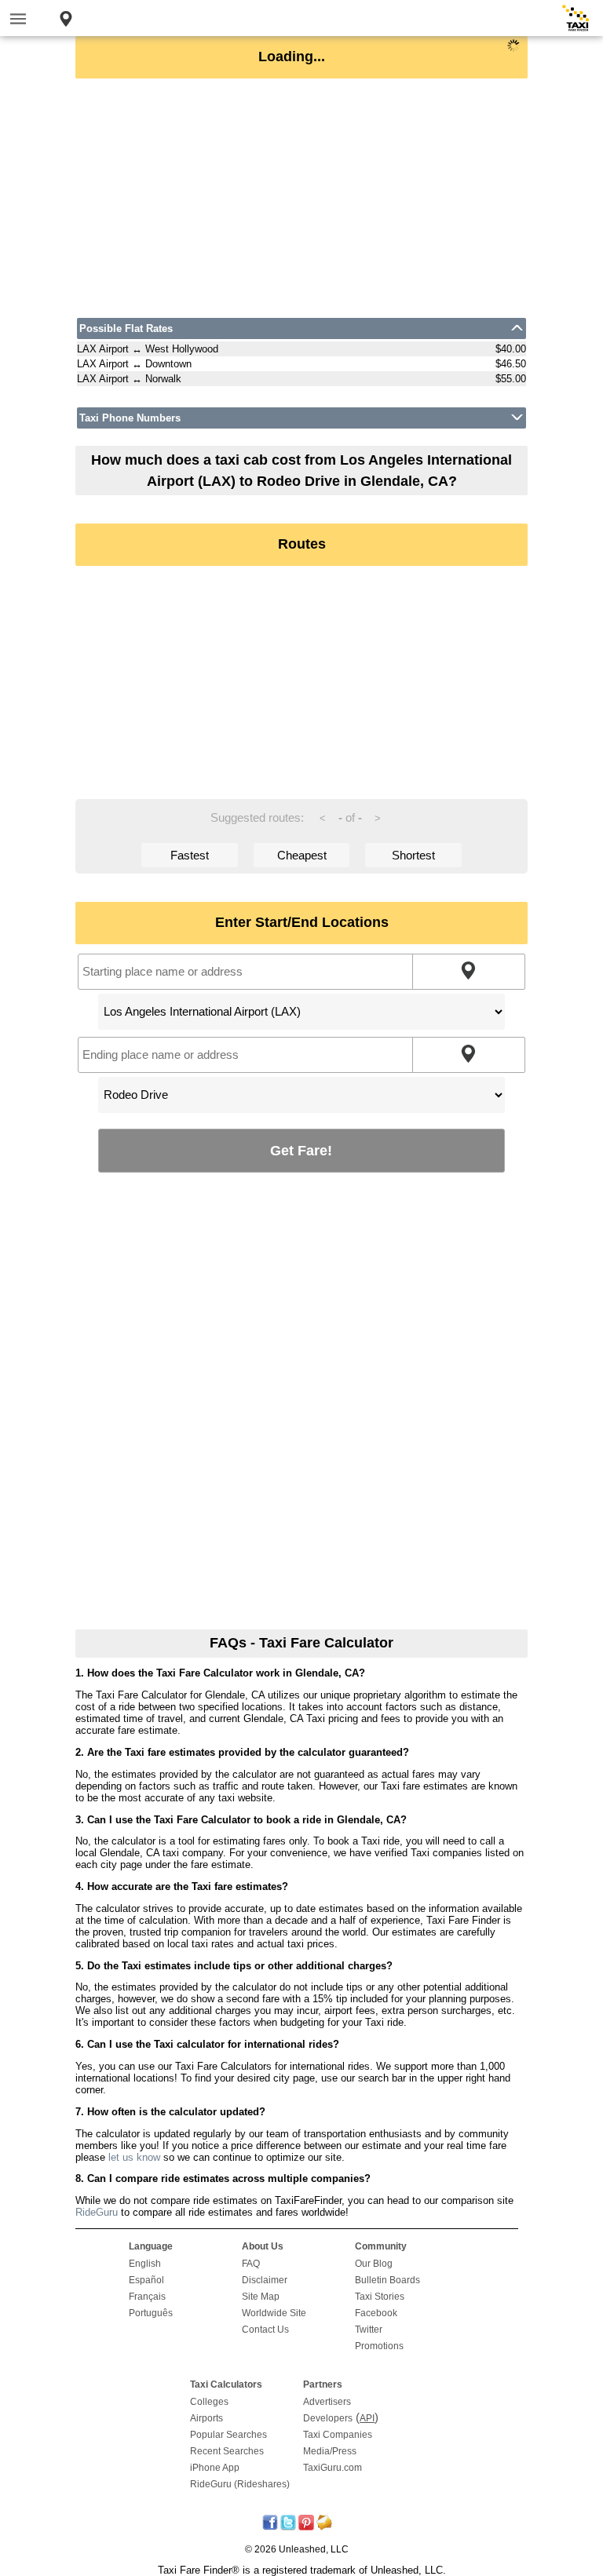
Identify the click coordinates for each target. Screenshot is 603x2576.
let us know (134, 2157)
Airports (206, 2418)
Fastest (190, 855)
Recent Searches (227, 2451)
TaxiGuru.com (333, 2468)
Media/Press (330, 2451)
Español (146, 2280)
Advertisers (327, 2402)
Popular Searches (228, 2435)
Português (151, 2313)
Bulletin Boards (387, 2280)
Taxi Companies (338, 2435)
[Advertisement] (301, 198)
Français (147, 2297)
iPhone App (215, 2468)
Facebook (376, 2313)
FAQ (251, 2264)
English (145, 2264)
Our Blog (374, 2264)
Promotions (379, 2346)
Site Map (261, 2297)
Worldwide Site (274, 2313)
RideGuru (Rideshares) (240, 2484)
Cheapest (302, 855)
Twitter (369, 2330)
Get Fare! (301, 1150)
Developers (328, 2418)
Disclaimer (265, 2280)
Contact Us (265, 2330)
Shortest (413, 855)
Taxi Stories (380, 2297)
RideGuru (97, 2212)
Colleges (209, 2402)
